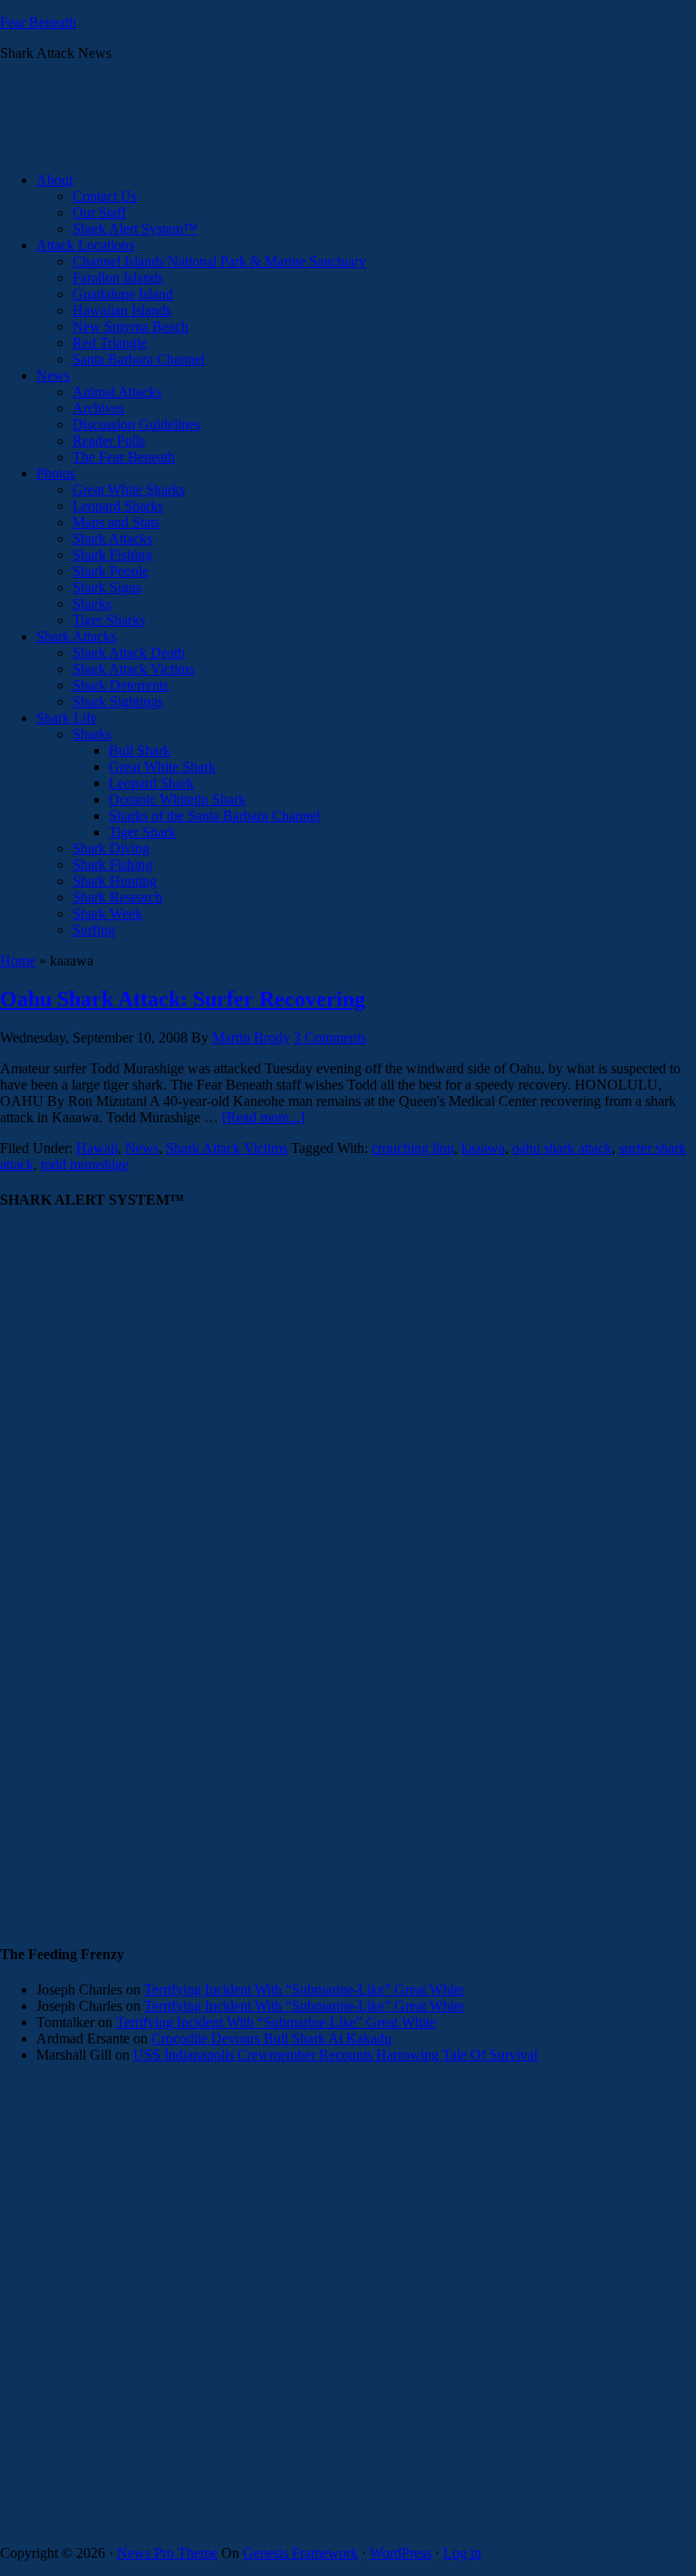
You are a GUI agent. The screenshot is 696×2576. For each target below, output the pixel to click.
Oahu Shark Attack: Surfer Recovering (183, 999)
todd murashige (85, 1164)
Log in (462, 2553)
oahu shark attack (562, 1148)
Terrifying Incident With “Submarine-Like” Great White (304, 1990)
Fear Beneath (38, 22)
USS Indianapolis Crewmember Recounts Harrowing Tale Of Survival (335, 2055)
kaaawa (483, 1148)
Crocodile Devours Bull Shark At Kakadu (271, 2038)
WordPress (401, 2553)
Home (18, 961)
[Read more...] (263, 1117)
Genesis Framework (300, 2553)
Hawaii (97, 1148)
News (142, 1148)
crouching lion (413, 1148)
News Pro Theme (167, 2553)
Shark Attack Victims (227, 1148)
